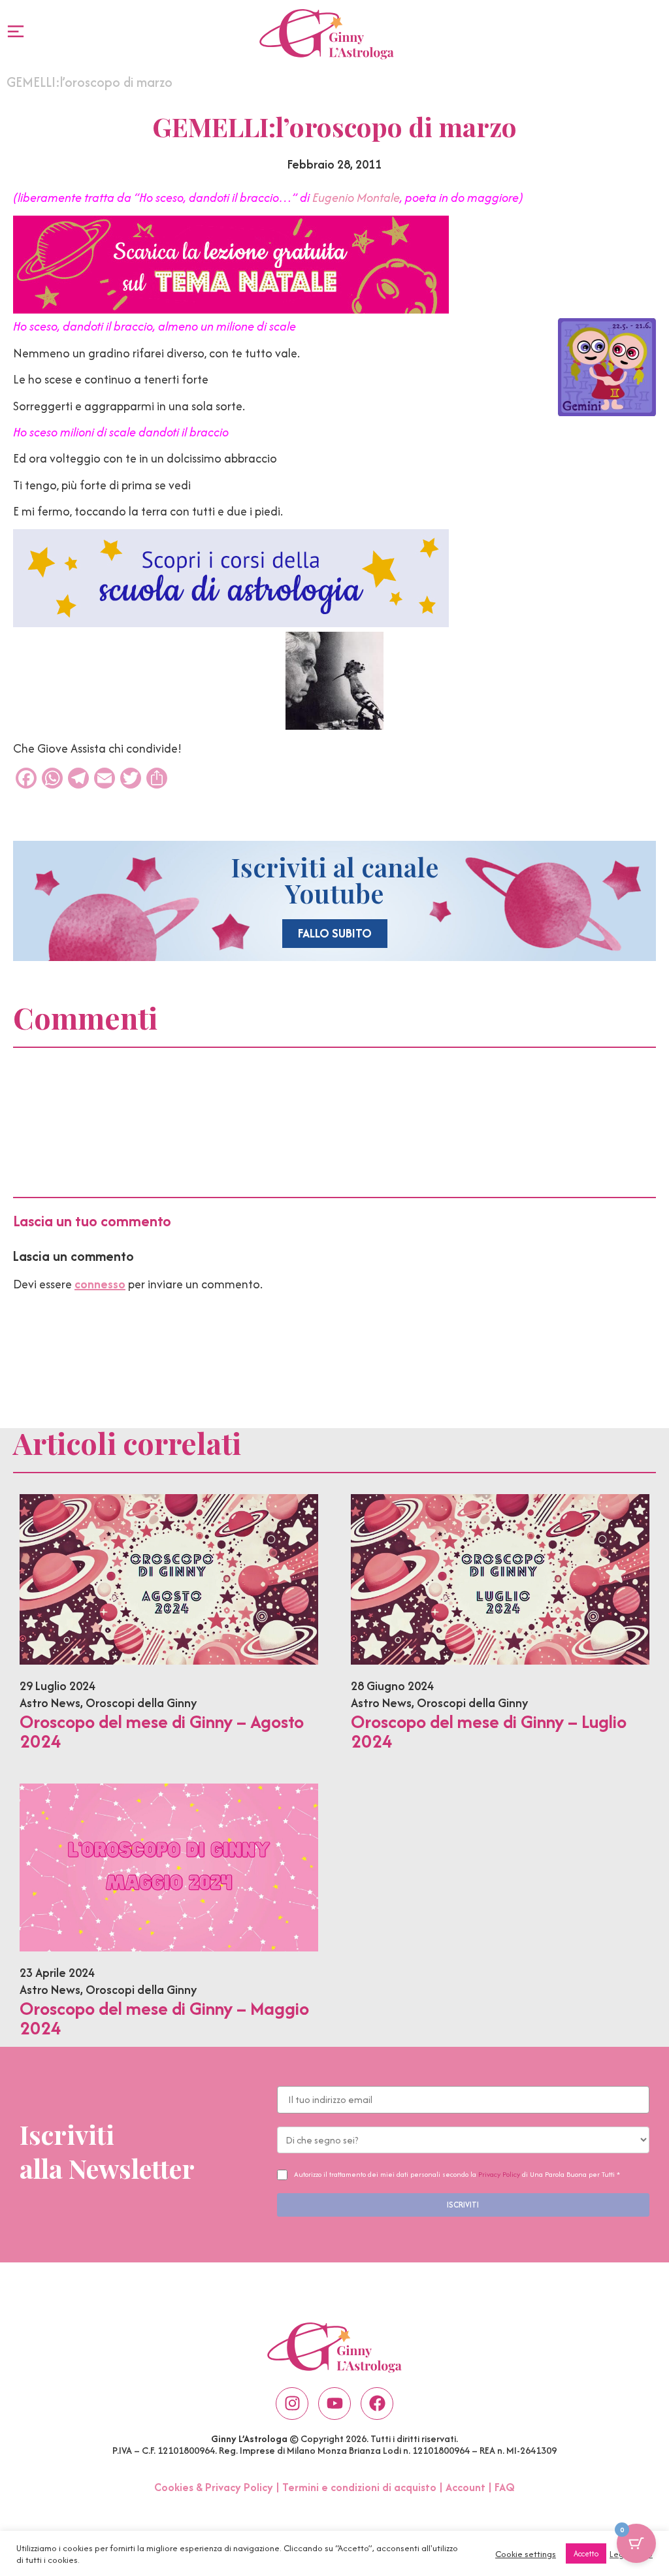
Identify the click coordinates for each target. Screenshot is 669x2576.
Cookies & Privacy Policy (214, 2487)
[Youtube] (334, 2404)
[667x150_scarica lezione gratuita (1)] (231, 309)
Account (465, 2487)
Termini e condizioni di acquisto (359, 2487)
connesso (100, 1284)
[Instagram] (292, 2404)
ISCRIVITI (463, 2205)
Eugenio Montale (356, 198)
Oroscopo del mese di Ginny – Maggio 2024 (164, 2018)
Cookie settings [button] (526, 2554)
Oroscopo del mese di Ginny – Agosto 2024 (162, 1731)
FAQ (505, 2487)
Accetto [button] (586, 2553)
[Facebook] (377, 2404)
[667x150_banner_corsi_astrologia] (231, 623)
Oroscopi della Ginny (141, 1703)
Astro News (50, 1703)
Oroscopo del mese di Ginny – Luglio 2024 (489, 1731)
